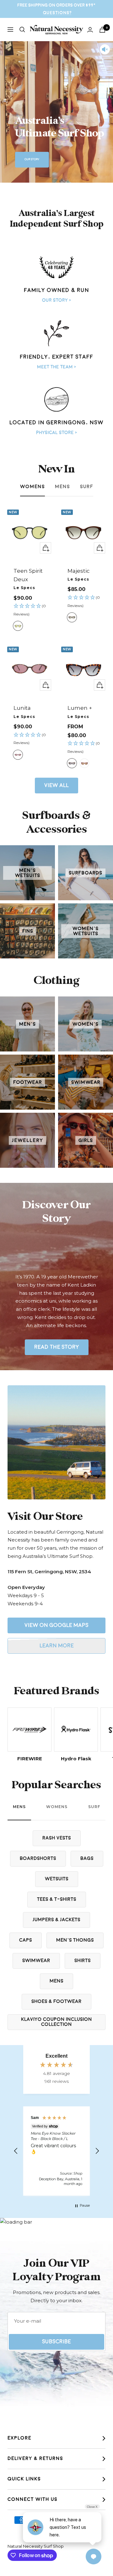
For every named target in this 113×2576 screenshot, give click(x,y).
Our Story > (56, 300)
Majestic (79, 571)
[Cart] (102, 30)
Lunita (22, 708)
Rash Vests (57, 1838)
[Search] (22, 30)
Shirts (83, 1961)
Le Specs (24, 588)
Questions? (57, 13)
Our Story (32, 159)
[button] (30, 610)
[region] (56, 2151)
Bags (87, 1859)
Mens (62, 487)
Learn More (57, 1646)
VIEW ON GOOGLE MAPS (56, 1625)
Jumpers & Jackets (56, 1920)
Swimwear (36, 1961)
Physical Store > (56, 433)
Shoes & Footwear (56, 2002)
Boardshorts (38, 1859)
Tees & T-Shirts (57, 1899)
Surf (87, 487)
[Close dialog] (109, 1243)
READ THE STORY (57, 1347)
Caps (26, 1940)
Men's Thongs (75, 1940)
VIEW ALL (56, 785)
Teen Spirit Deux (28, 575)
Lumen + (80, 708)
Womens (32, 487)
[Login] (90, 30)
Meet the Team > (56, 367)
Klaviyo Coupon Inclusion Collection (56, 2022)
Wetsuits (57, 1879)
